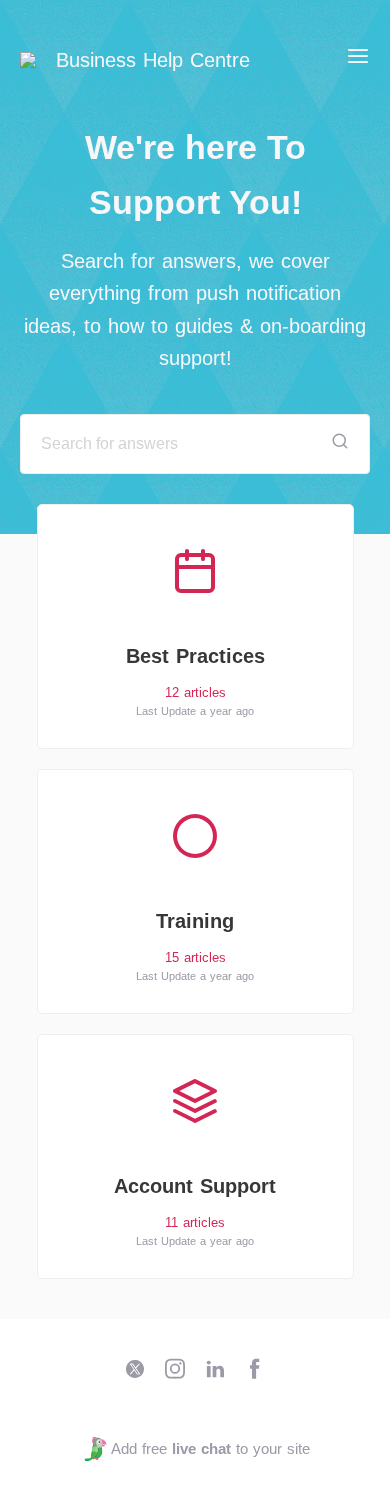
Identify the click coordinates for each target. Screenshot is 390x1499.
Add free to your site (210, 1448)
